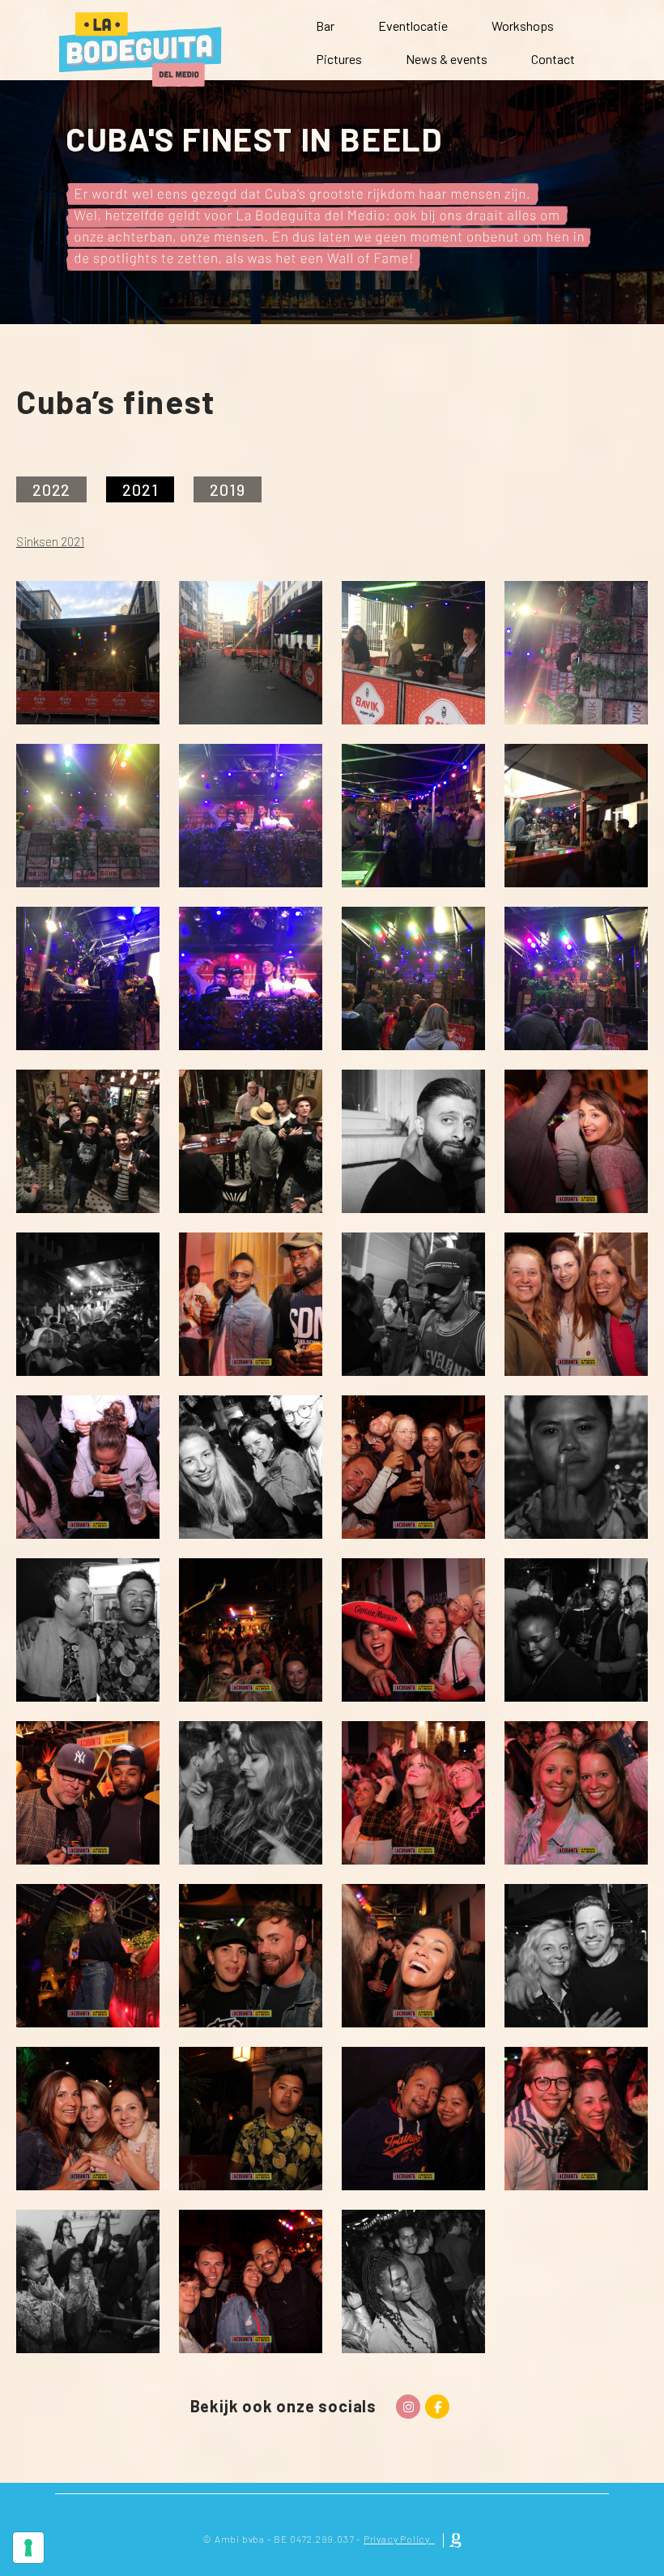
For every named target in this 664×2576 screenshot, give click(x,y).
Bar (325, 26)
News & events (447, 59)
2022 (51, 489)
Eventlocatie (413, 26)
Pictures (339, 59)
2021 (140, 489)
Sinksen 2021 (50, 541)
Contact (553, 59)
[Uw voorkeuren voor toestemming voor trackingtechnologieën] (28, 2548)
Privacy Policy (397, 2539)
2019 (227, 489)
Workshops (523, 26)
